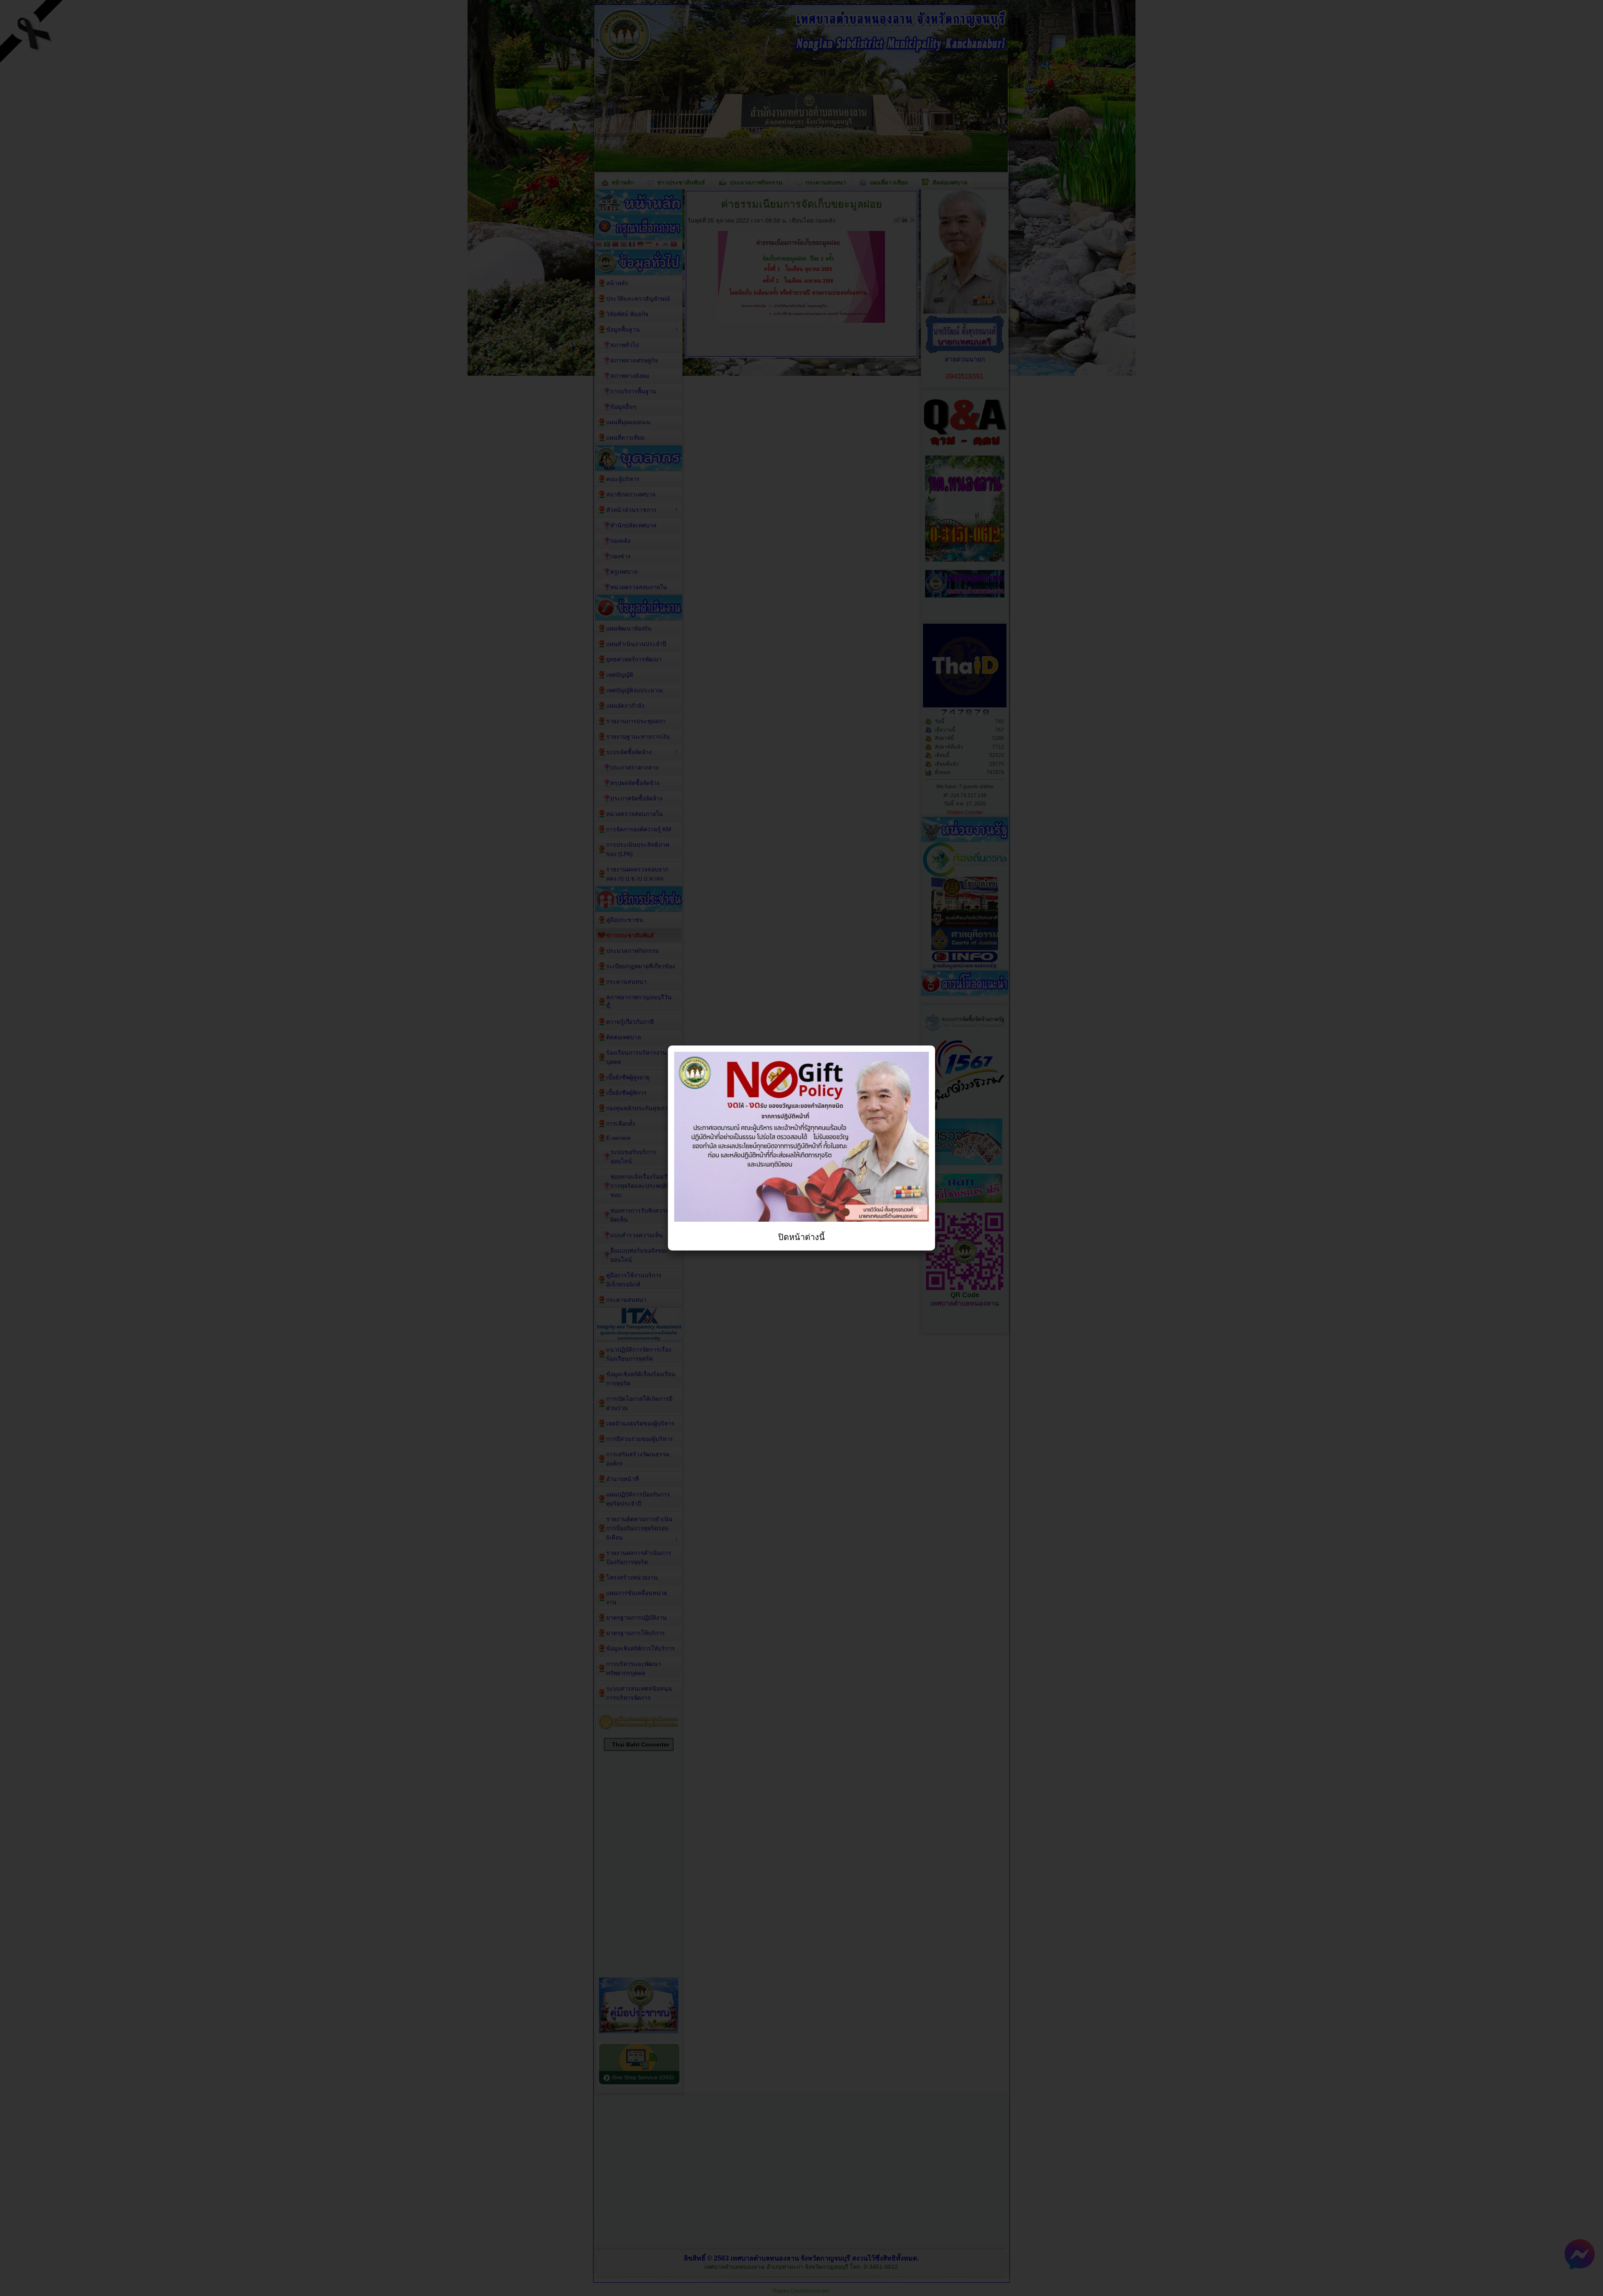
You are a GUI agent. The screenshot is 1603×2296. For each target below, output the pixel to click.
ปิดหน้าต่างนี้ (801, 1237)
